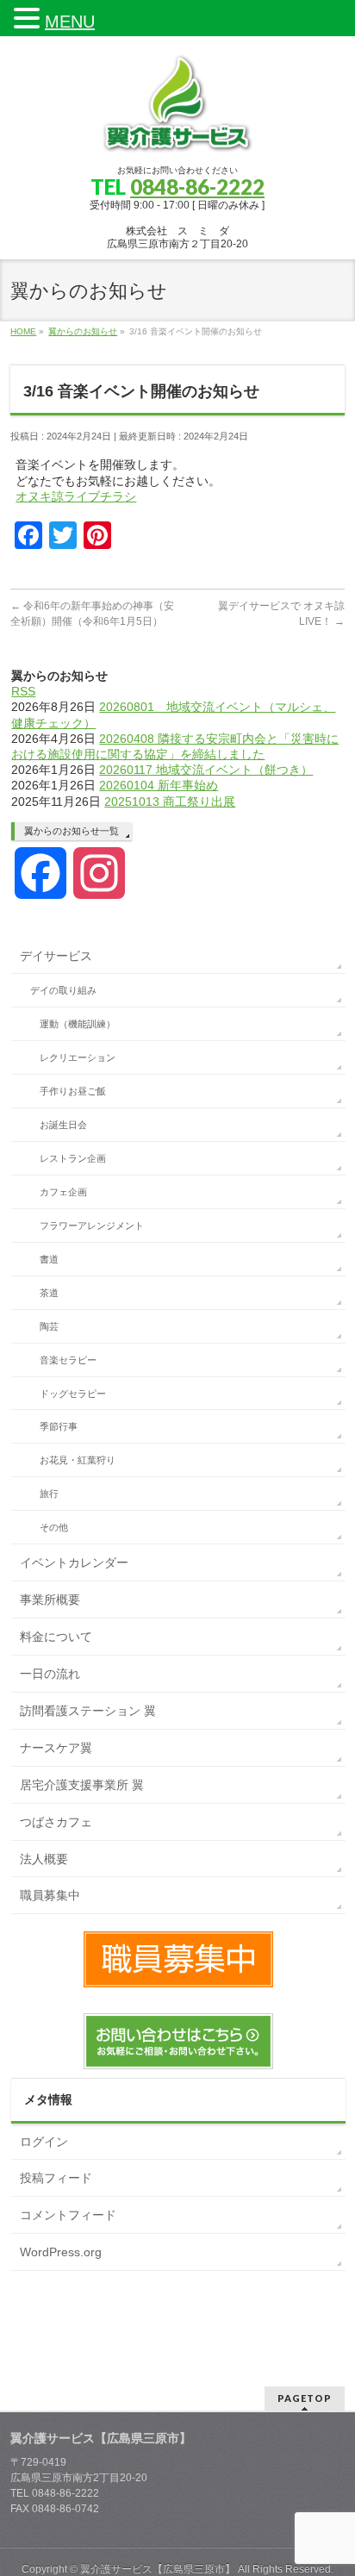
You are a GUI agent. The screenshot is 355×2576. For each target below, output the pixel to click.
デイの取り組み (63, 990)
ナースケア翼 (56, 1748)
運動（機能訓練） (78, 1024)
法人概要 (44, 1859)
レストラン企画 (73, 1158)
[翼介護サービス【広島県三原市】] (177, 136)
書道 (49, 1259)
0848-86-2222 (197, 187)
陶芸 (49, 1326)
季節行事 (59, 1426)
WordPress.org (61, 2252)
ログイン (44, 2142)
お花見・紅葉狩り (78, 1460)
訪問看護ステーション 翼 (88, 1711)
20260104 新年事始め (159, 785)
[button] (29, 18)
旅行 (49, 1494)
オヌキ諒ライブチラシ (76, 496)
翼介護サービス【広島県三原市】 (158, 2569)
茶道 (49, 1293)
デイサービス (56, 956)
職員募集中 (50, 1895)
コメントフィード (68, 2215)
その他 (54, 1527)
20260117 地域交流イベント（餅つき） (206, 770)
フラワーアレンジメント (92, 1226)
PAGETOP (305, 2398)
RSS (23, 691)
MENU (70, 22)
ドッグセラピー (73, 1394)
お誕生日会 (63, 1125)
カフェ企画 (63, 1192)
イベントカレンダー (74, 1562)
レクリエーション (78, 1057)
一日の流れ (50, 1674)
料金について (56, 1637)
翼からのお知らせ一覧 (72, 831)
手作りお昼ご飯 (73, 1091)
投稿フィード (56, 2178)
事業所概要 (50, 1600)
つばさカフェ (56, 1822)
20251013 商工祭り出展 (170, 801)
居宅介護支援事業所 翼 (82, 1785)
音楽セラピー (68, 1360)
